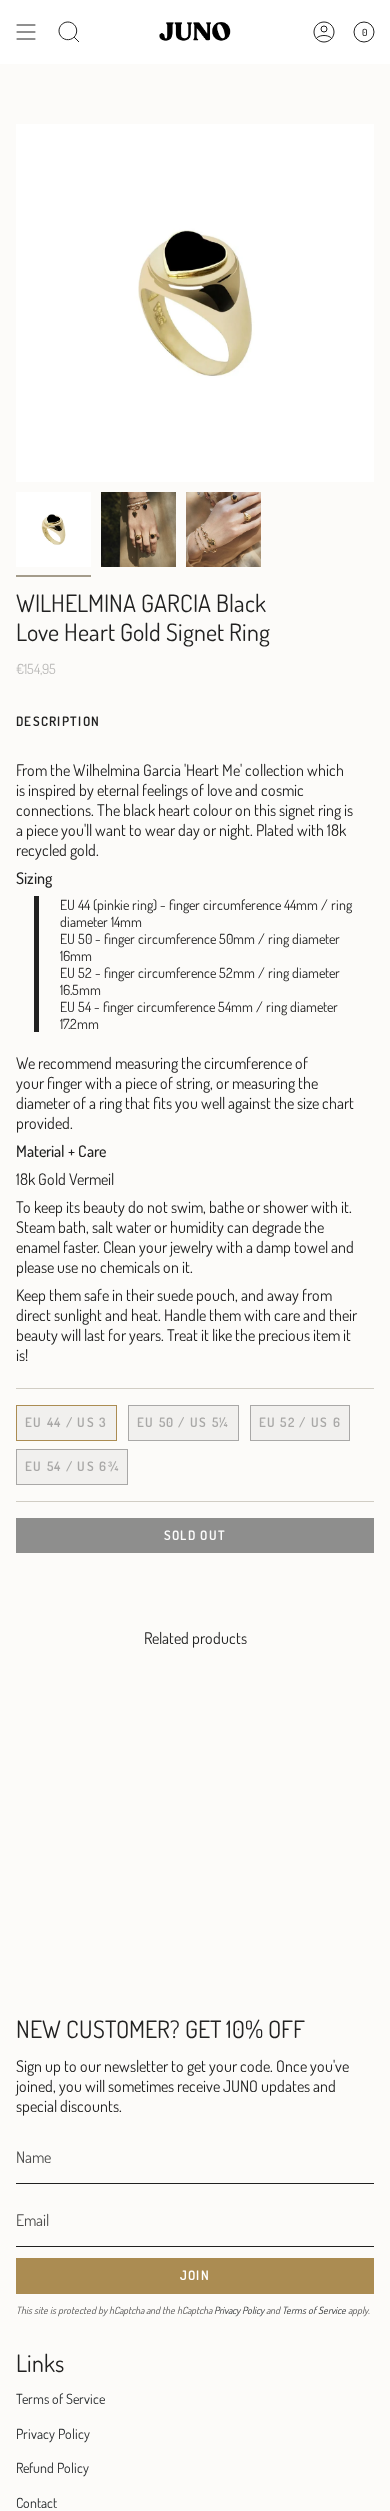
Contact (36, 2502)
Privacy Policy (239, 2310)
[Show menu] (26, 32)
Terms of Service (314, 2310)
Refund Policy (52, 2467)
